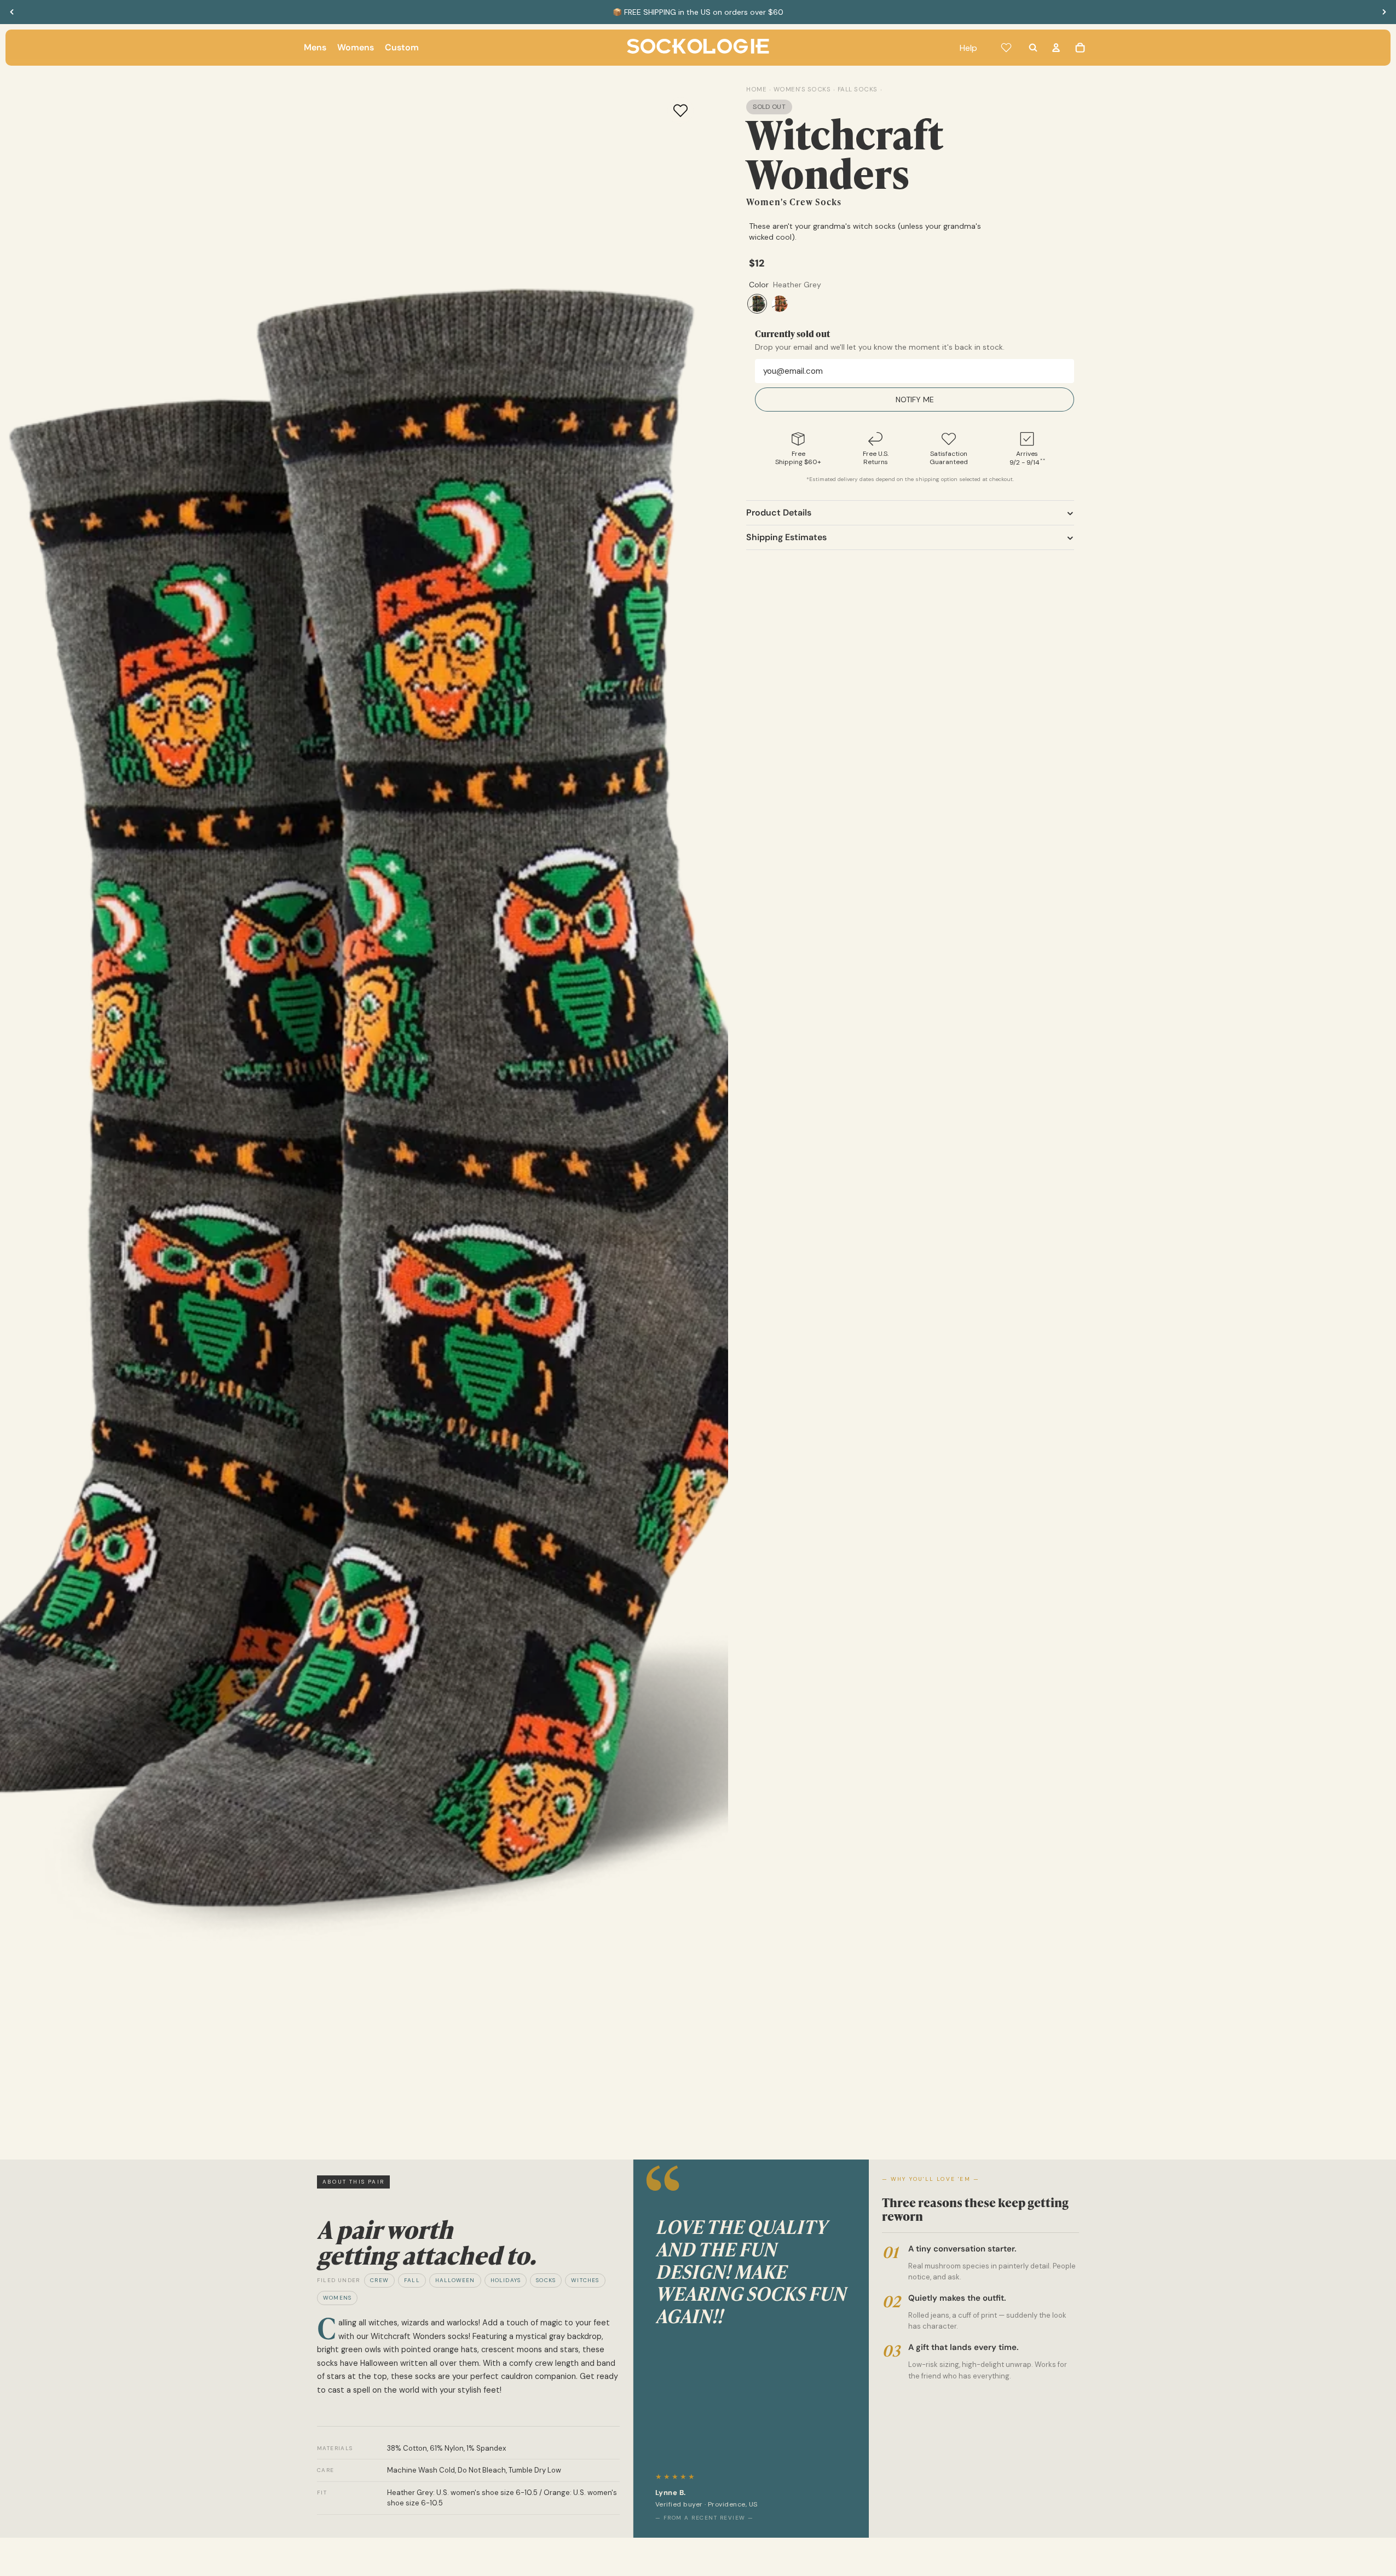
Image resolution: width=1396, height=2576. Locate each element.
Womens (337, 2298)
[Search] (1033, 48)
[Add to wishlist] (680, 111)
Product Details (779, 513)
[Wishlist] (1006, 48)
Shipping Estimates (786, 537)
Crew (379, 2280)
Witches (585, 2280)
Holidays (506, 2280)
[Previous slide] (12, 12)
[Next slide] (1384, 12)
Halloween (455, 2280)
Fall (412, 2280)
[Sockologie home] (698, 48)
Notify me (915, 400)
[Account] (1056, 48)
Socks (546, 2280)
